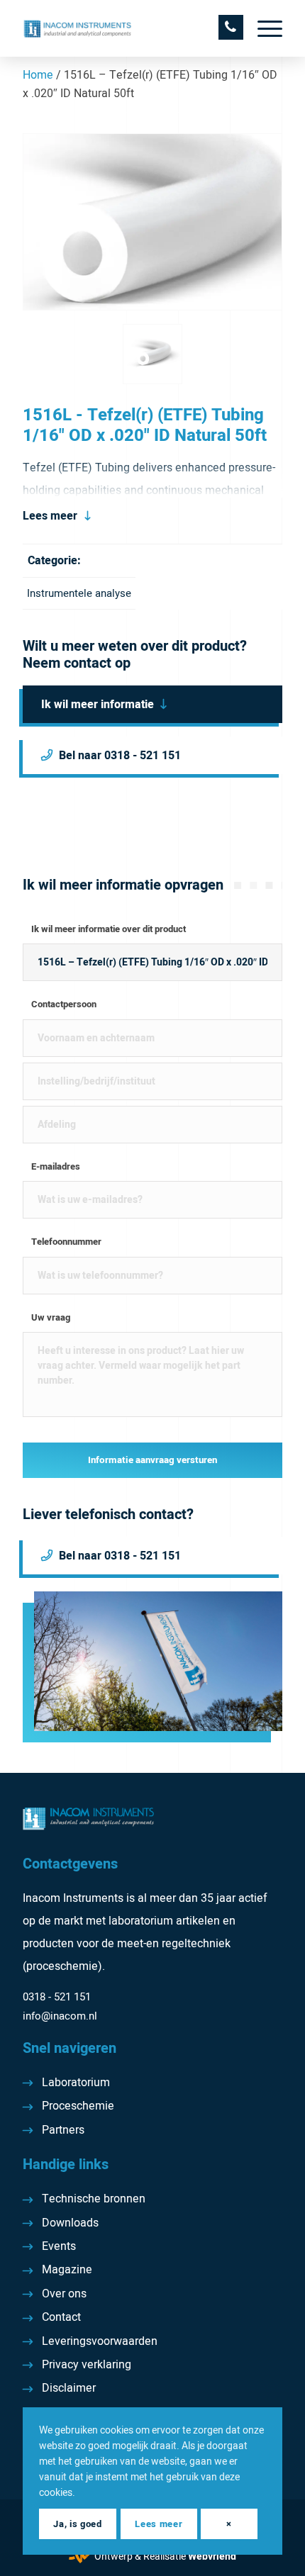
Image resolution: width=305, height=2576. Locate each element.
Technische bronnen (94, 2199)
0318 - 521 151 (57, 1997)
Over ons (64, 2294)
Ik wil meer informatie (98, 705)
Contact (61, 2317)
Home (38, 75)
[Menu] (263, 28)
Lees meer (50, 516)
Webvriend (212, 2557)
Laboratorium (76, 2083)
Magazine (67, 2270)
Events (59, 2246)
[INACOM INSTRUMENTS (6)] (126, 28)
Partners (63, 2130)
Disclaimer (69, 2388)
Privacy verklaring (87, 2365)
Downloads (70, 2223)
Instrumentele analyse (79, 593)
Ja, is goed (77, 2524)
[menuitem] (263, 28)
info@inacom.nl (60, 2016)
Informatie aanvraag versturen (152, 1460)
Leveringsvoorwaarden (100, 2341)
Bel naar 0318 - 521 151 (120, 756)
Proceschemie (78, 2106)
